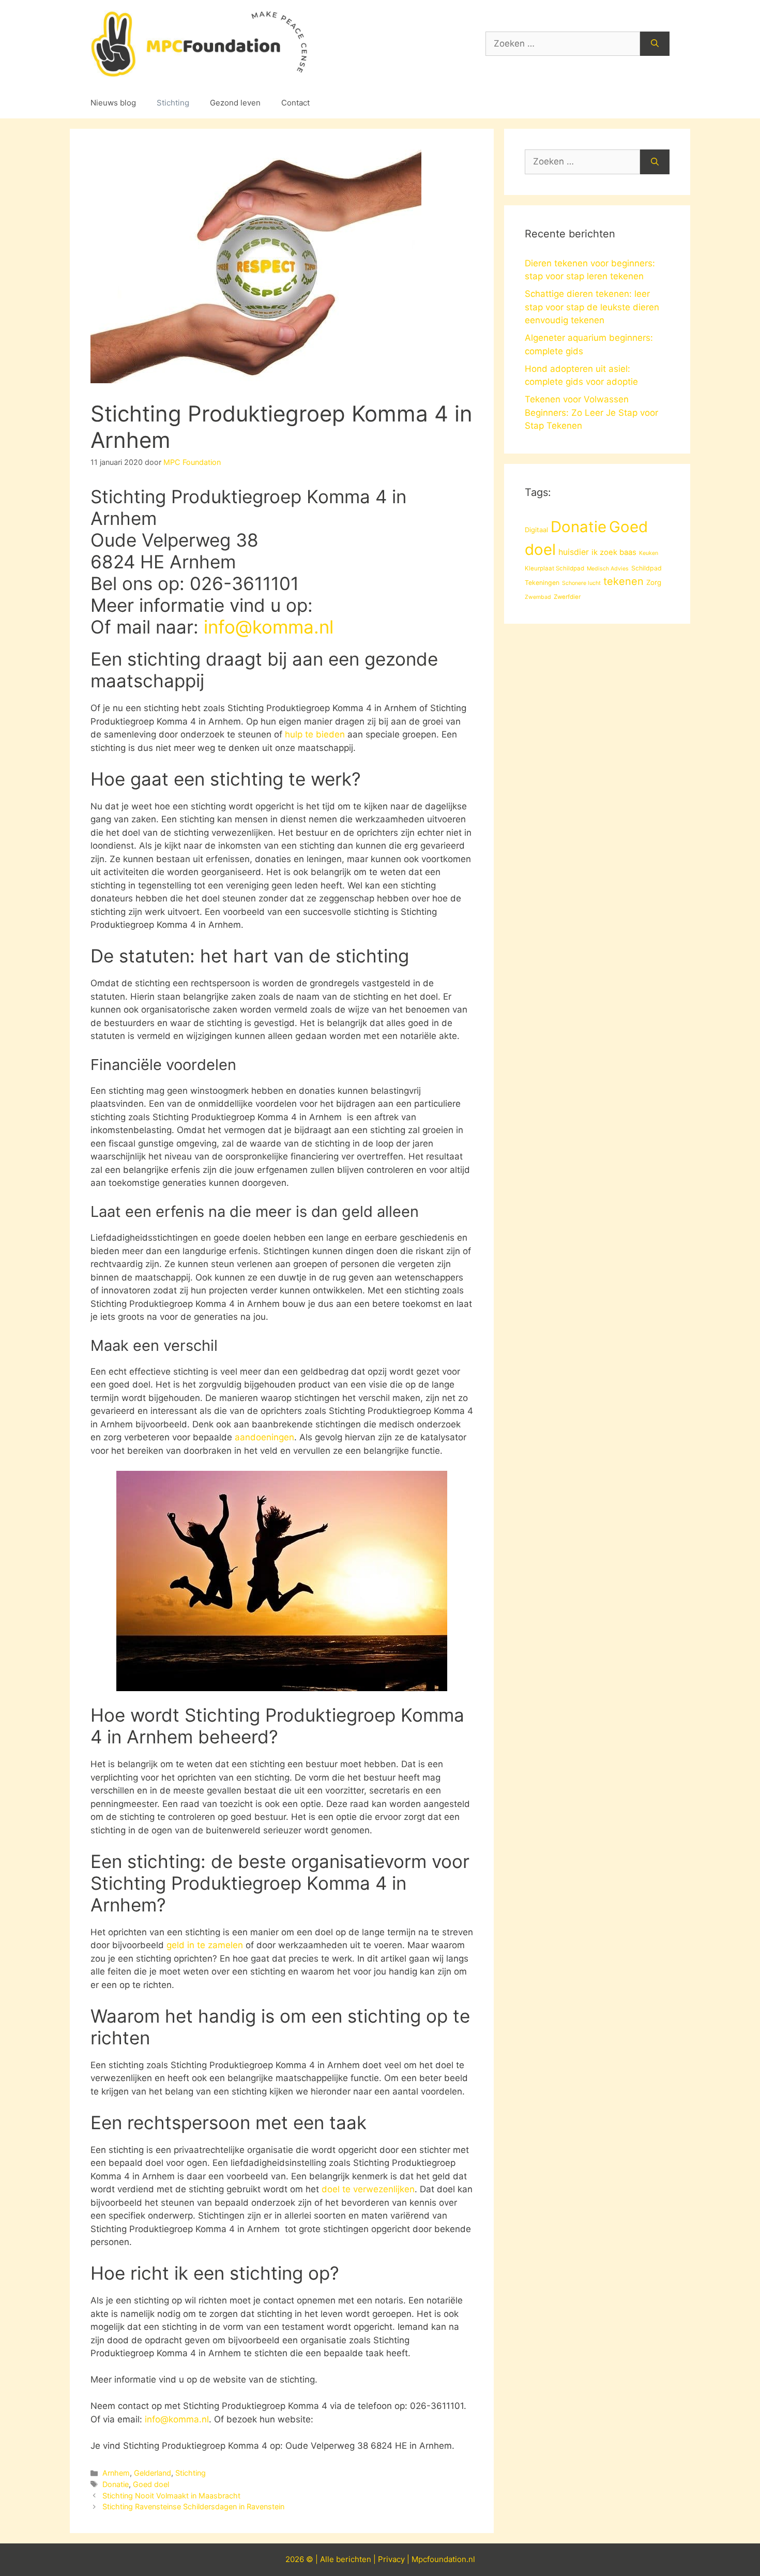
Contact (295, 103)
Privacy (391, 2559)
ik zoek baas (614, 552)
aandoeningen (264, 1437)
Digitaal (536, 530)
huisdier (574, 552)
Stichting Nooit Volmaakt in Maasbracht (171, 2496)
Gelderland (153, 2473)
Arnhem (116, 2473)
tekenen (624, 581)
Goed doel (151, 2484)
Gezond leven (235, 103)
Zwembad (538, 597)
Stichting (173, 103)
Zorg (654, 582)
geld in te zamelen (205, 1945)
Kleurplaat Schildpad (554, 568)
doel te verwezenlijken (368, 2189)
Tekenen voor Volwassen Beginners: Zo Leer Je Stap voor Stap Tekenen (591, 412)
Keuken (649, 553)
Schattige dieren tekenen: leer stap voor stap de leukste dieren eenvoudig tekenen (592, 307)
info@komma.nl (269, 627)
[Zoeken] (655, 44)
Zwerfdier (567, 597)
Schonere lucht (581, 583)
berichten (354, 2559)
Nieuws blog (113, 103)
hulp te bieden (315, 734)
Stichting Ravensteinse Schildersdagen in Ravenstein (193, 2506)
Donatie (116, 2484)
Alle (328, 2559)
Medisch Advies (608, 569)
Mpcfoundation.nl (443, 2559)
